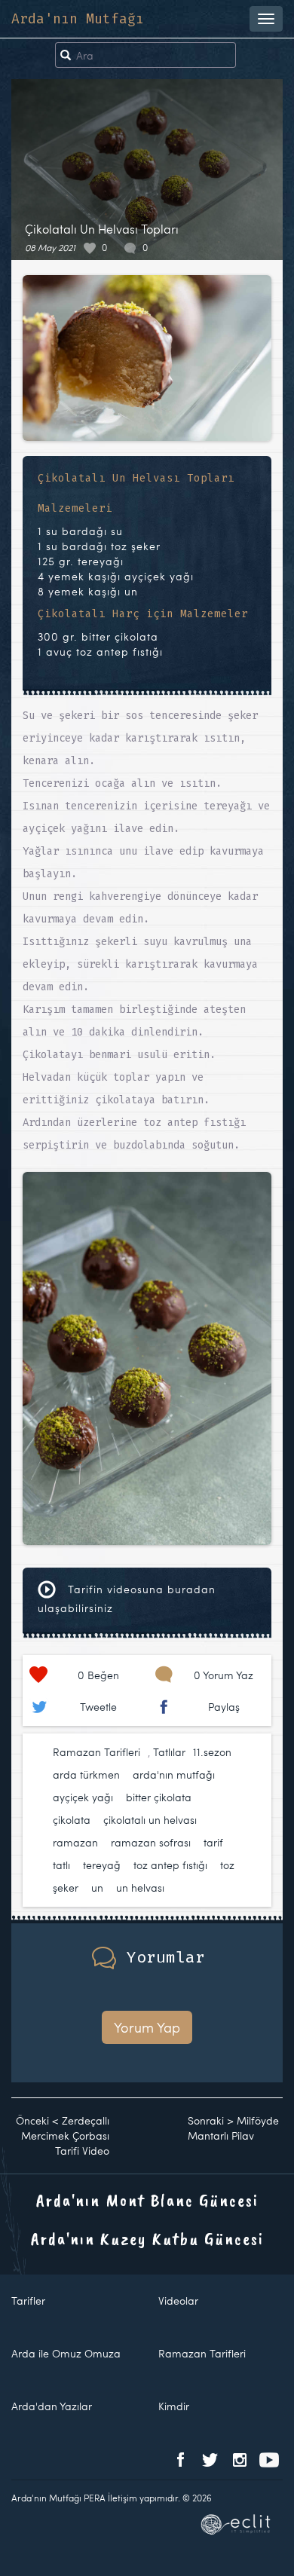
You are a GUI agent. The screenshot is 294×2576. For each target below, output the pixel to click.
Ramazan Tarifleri (96, 1752)
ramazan (75, 1842)
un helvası (140, 1888)
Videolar (178, 2301)
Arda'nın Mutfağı (78, 19)
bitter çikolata (159, 1797)
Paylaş (224, 1707)
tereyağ (102, 1865)
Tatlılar (169, 1752)
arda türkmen (86, 1774)
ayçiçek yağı (83, 1797)
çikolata (72, 1820)
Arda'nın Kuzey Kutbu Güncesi (147, 2238)
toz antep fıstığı (170, 1865)
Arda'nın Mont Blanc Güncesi (147, 2200)
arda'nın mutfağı (174, 1774)
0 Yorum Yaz (224, 1675)
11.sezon (212, 1752)
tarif (213, 1842)
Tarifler (28, 2301)
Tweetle (98, 1707)
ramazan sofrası (151, 1842)
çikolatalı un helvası (150, 1820)
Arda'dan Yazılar (52, 2406)
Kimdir (174, 2406)
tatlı (61, 1865)
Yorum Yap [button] (147, 2027)
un (97, 1888)
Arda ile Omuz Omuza (66, 2353)
